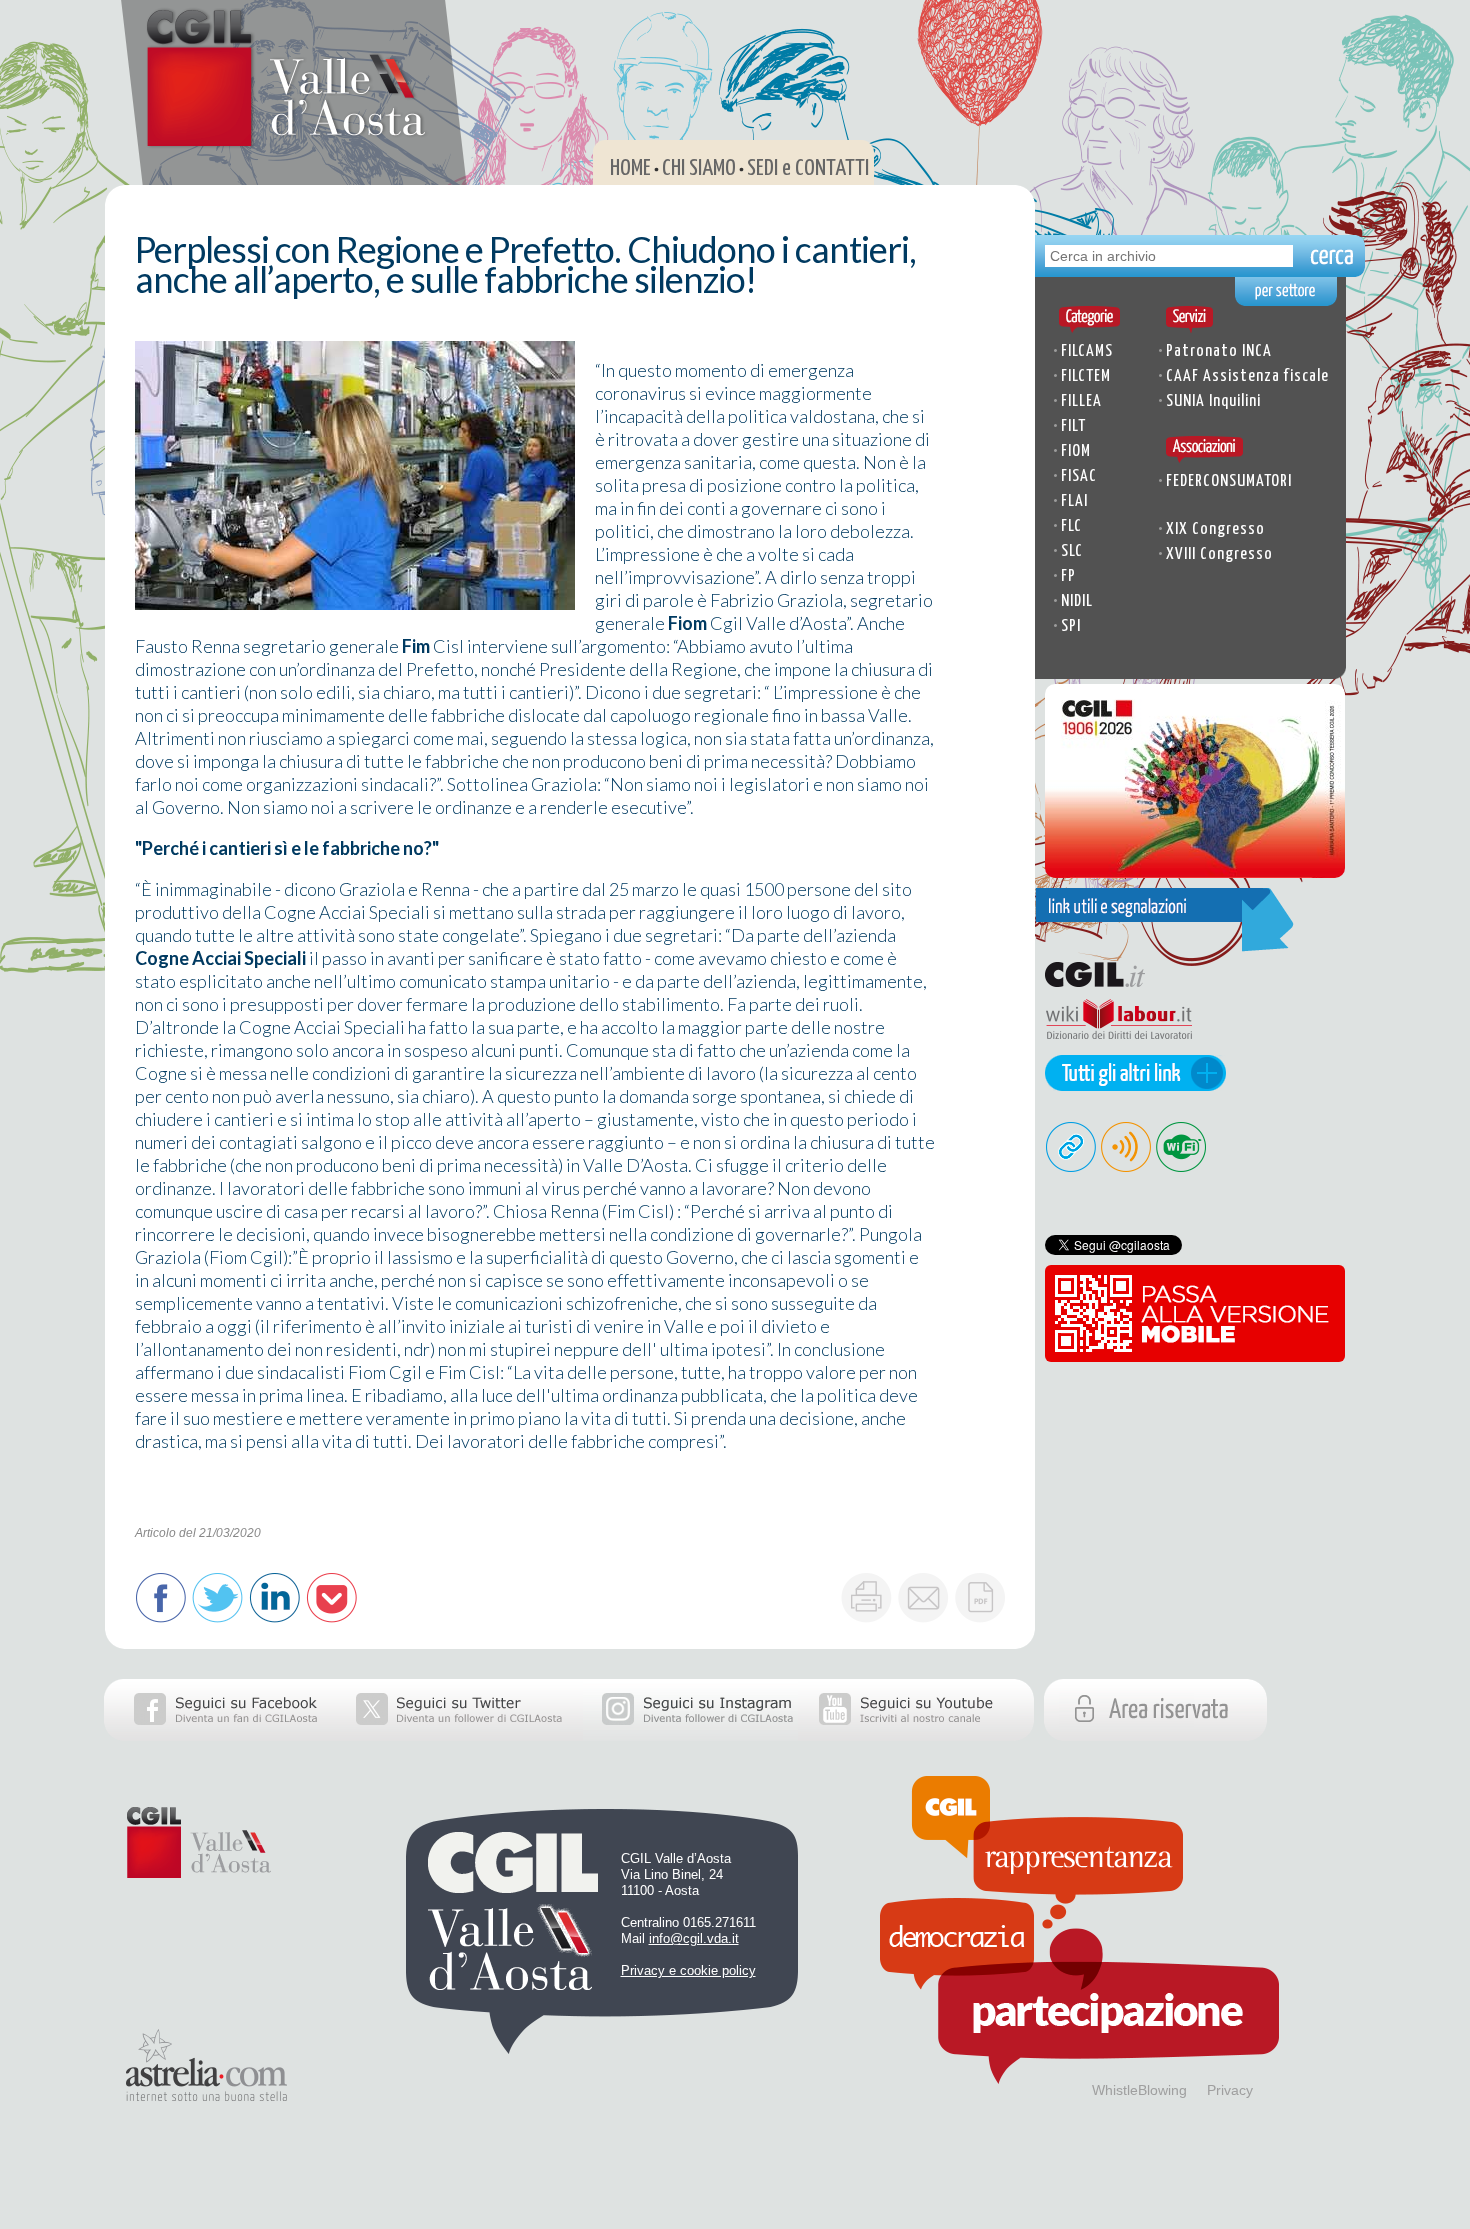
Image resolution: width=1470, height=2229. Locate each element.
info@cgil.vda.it (694, 1938)
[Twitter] (460, 1734)
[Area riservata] (1200, 1734)
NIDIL (1077, 601)
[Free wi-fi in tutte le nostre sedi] (1182, 1166)
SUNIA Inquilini (1213, 401)
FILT (1073, 426)
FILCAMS (1087, 351)
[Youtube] (916, 1734)
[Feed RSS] (1127, 1166)
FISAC (1079, 476)
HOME (630, 168)
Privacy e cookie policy (688, 1970)
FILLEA (1081, 401)
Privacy (1230, 2090)
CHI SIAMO (699, 168)
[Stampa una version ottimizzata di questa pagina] (866, 1598)
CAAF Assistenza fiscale (1247, 376)
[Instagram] (690, 1734)
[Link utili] (1130, 1084)
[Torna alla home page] (272, 140)
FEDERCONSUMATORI (1229, 481)
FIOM (1076, 451)
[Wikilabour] (1113, 1048)
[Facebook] (220, 1734)
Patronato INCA (1219, 351)
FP (1068, 576)
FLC (1071, 526)
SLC (1072, 551)
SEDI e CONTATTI (808, 168)
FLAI (1074, 501)
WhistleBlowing (1139, 2090)
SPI (1071, 626)
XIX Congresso (1215, 529)
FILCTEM (1086, 376)
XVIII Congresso (1219, 554)
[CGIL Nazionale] (1113, 987)
